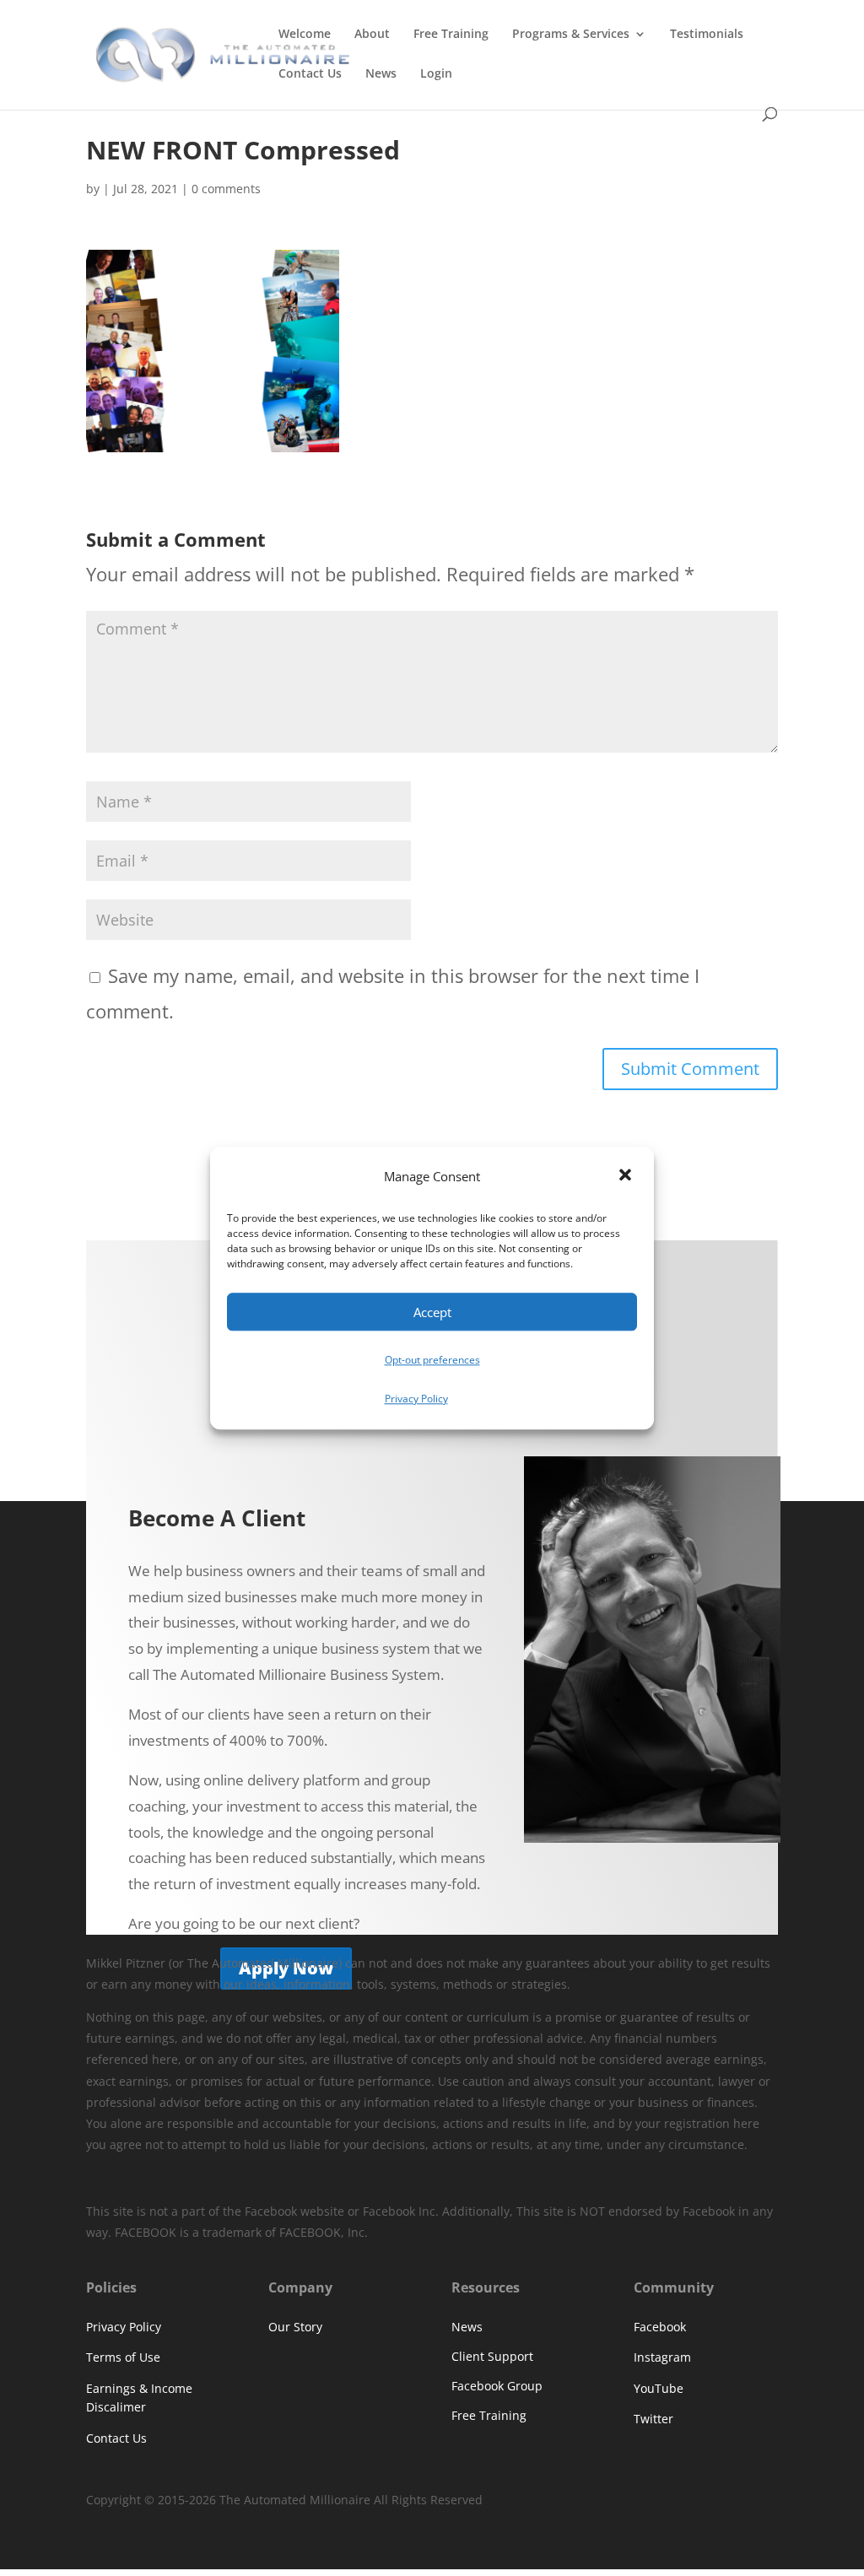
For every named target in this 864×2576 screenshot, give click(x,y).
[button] (627, 1177)
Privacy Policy (416, 1399)
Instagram (662, 2357)
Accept (432, 1312)
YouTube (659, 2388)
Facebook (660, 2327)
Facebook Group (497, 2386)
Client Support (492, 2356)
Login (436, 74)
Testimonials (707, 35)
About (372, 35)
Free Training (451, 35)
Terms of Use (123, 2357)
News (381, 74)
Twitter (653, 2419)
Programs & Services (571, 35)
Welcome (305, 35)
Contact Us (310, 74)
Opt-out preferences (432, 1361)
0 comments (226, 189)
